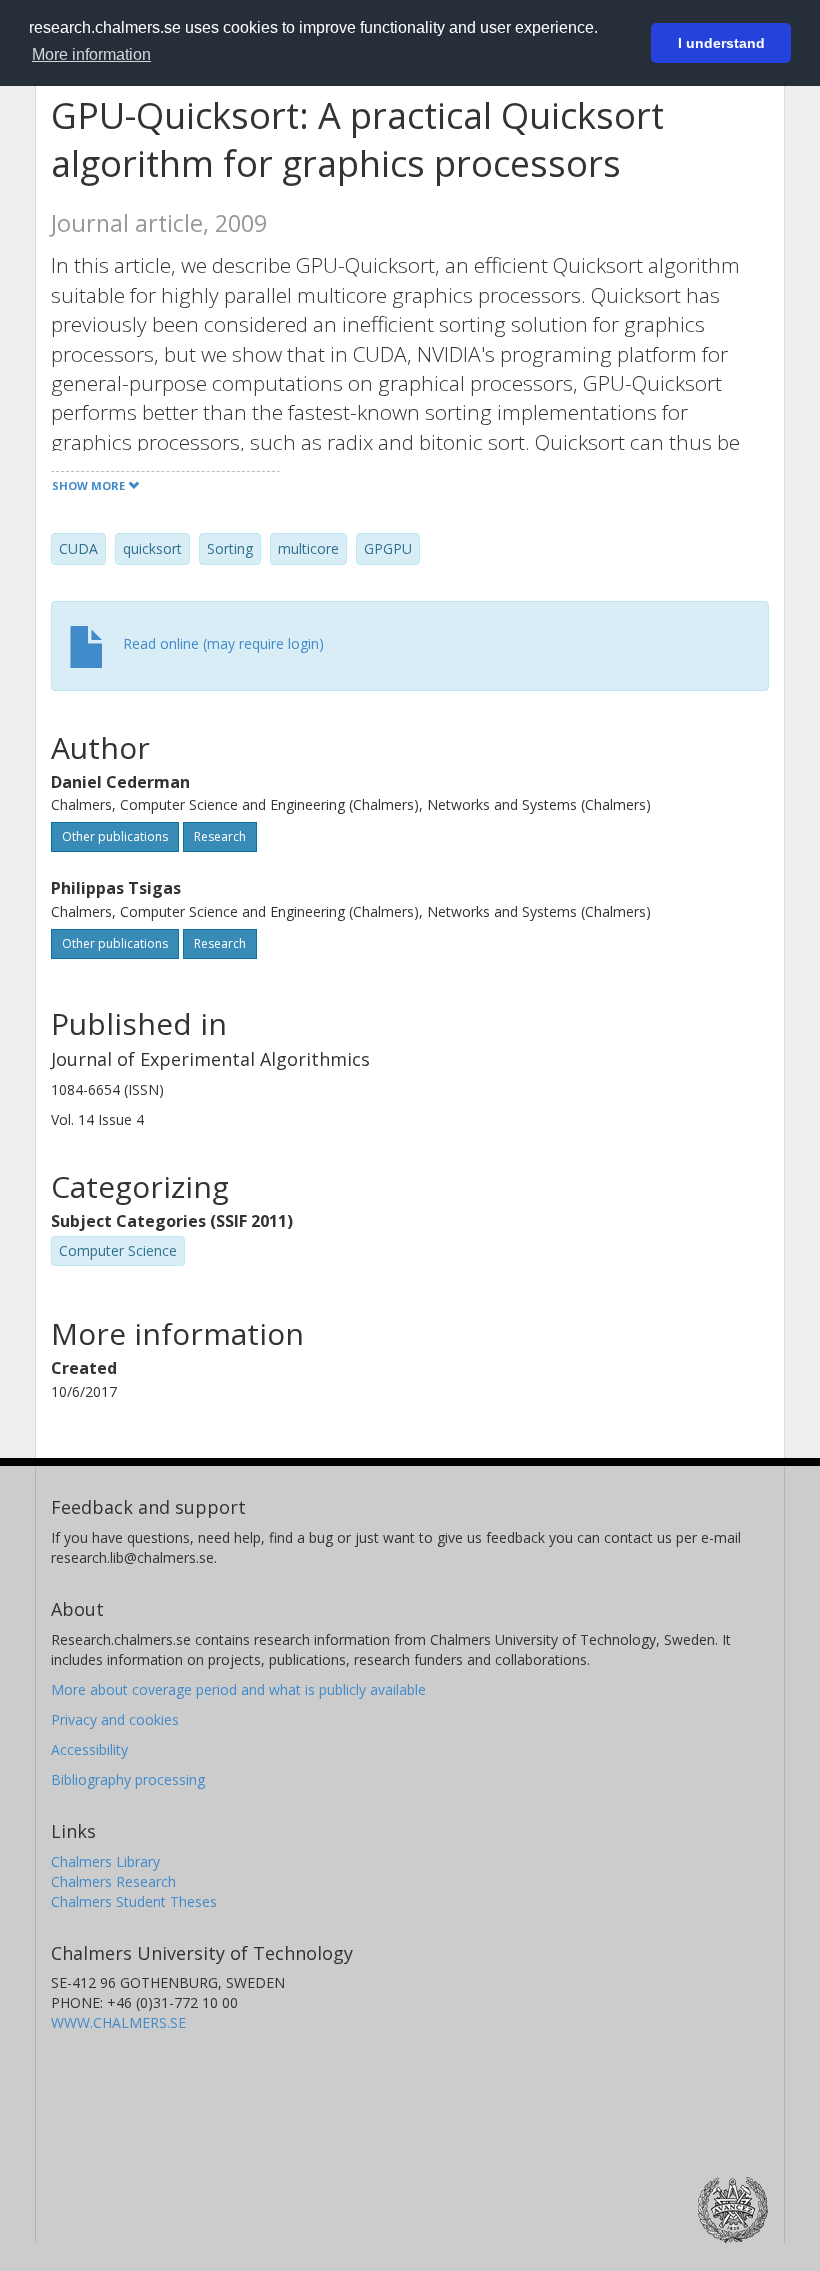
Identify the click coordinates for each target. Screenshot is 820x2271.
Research (220, 836)
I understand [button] (721, 43)
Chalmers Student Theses (134, 1901)
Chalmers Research (113, 1881)
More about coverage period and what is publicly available (238, 1689)
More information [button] (91, 54)
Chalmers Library (105, 1861)
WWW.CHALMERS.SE (118, 2022)
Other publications (115, 836)
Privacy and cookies (115, 1719)
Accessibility (89, 1749)
